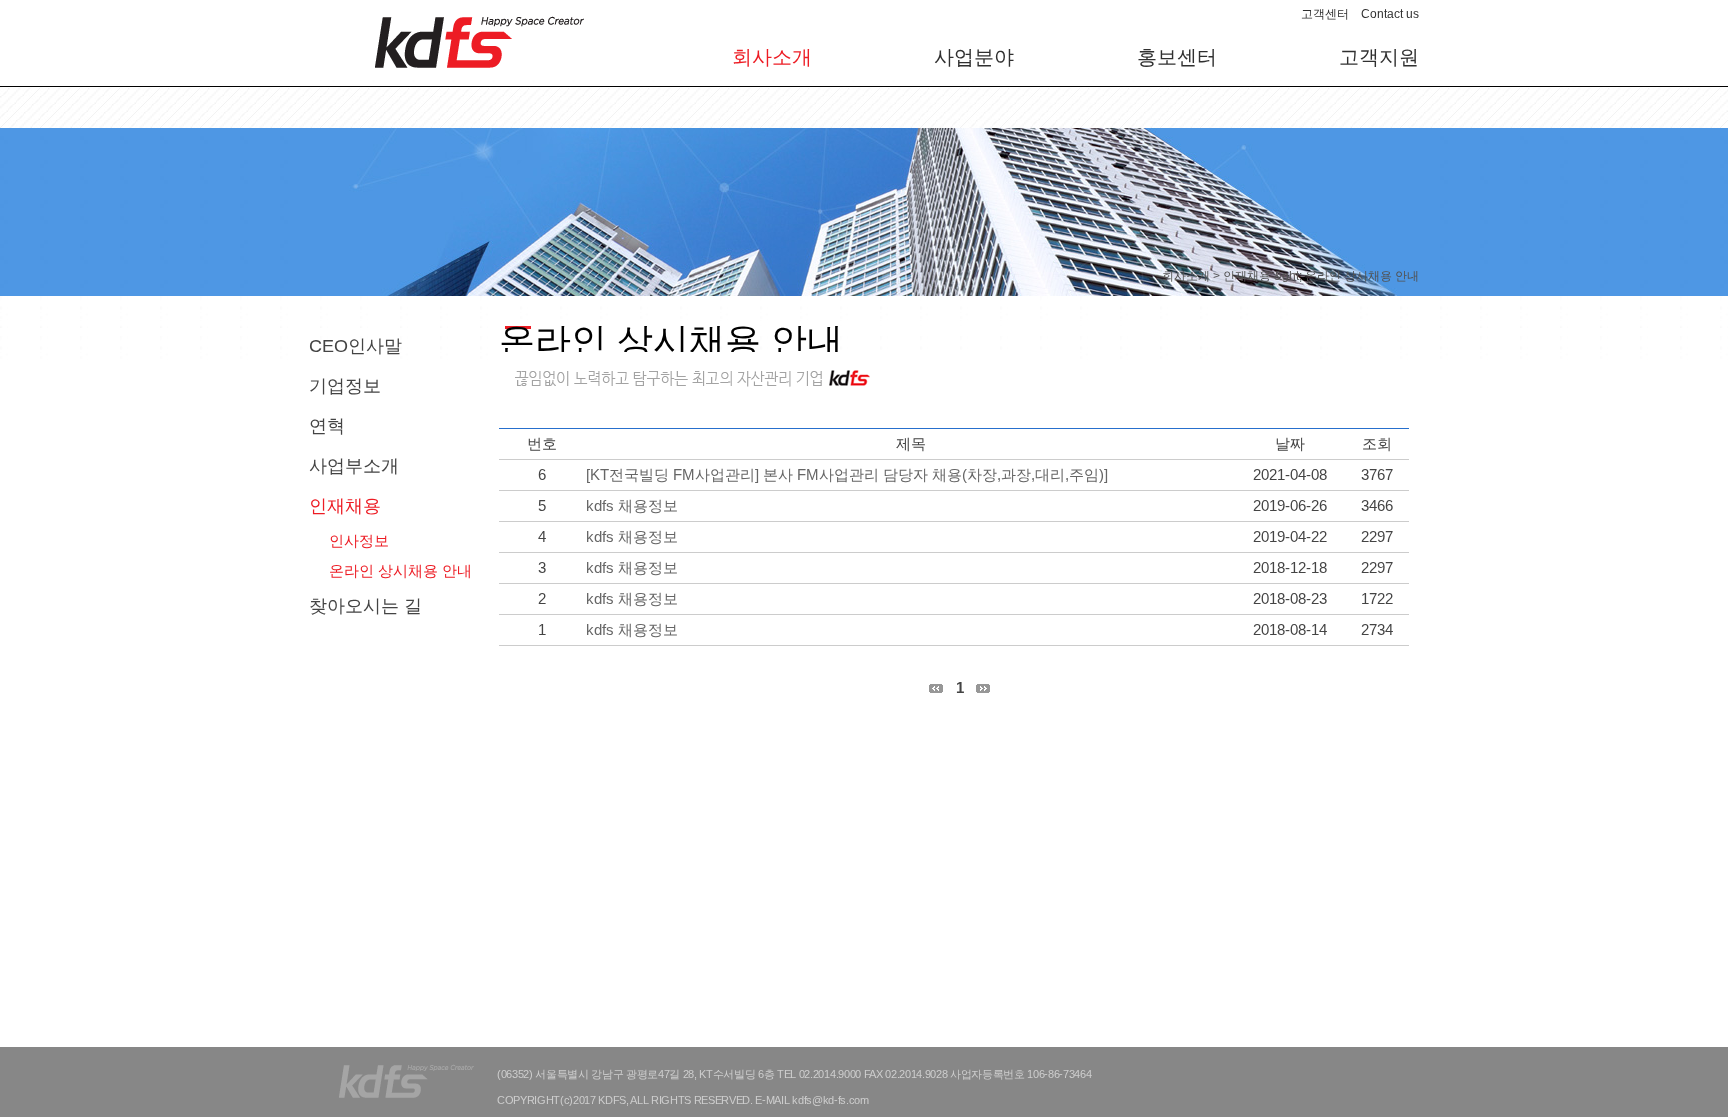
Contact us (1390, 14)
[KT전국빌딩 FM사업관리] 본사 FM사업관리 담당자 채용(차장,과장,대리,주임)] (847, 474)
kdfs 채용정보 (632, 505)
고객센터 (1325, 14)
